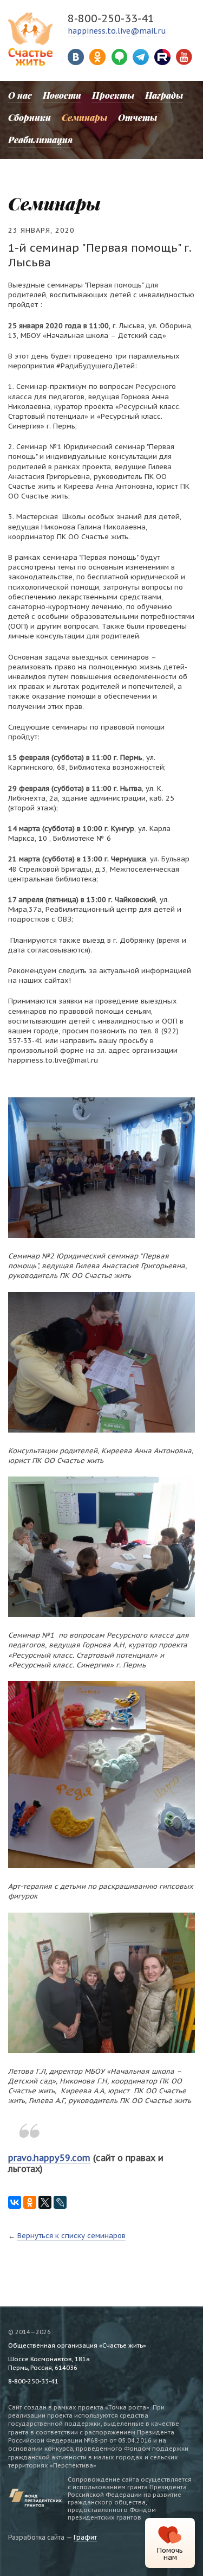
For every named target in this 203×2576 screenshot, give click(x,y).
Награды (164, 95)
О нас (20, 95)
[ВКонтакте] (15, 2203)
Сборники (30, 117)
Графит (85, 2537)
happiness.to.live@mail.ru (117, 31)
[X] (45, 2203)
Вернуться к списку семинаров (71, 2236)
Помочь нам (170, 2554)
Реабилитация (40, 140)
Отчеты (137, 117)
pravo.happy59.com (49, 2158)
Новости (62, 95)
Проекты (113, 95)
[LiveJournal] (60, 2203)
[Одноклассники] (30, 2203)
